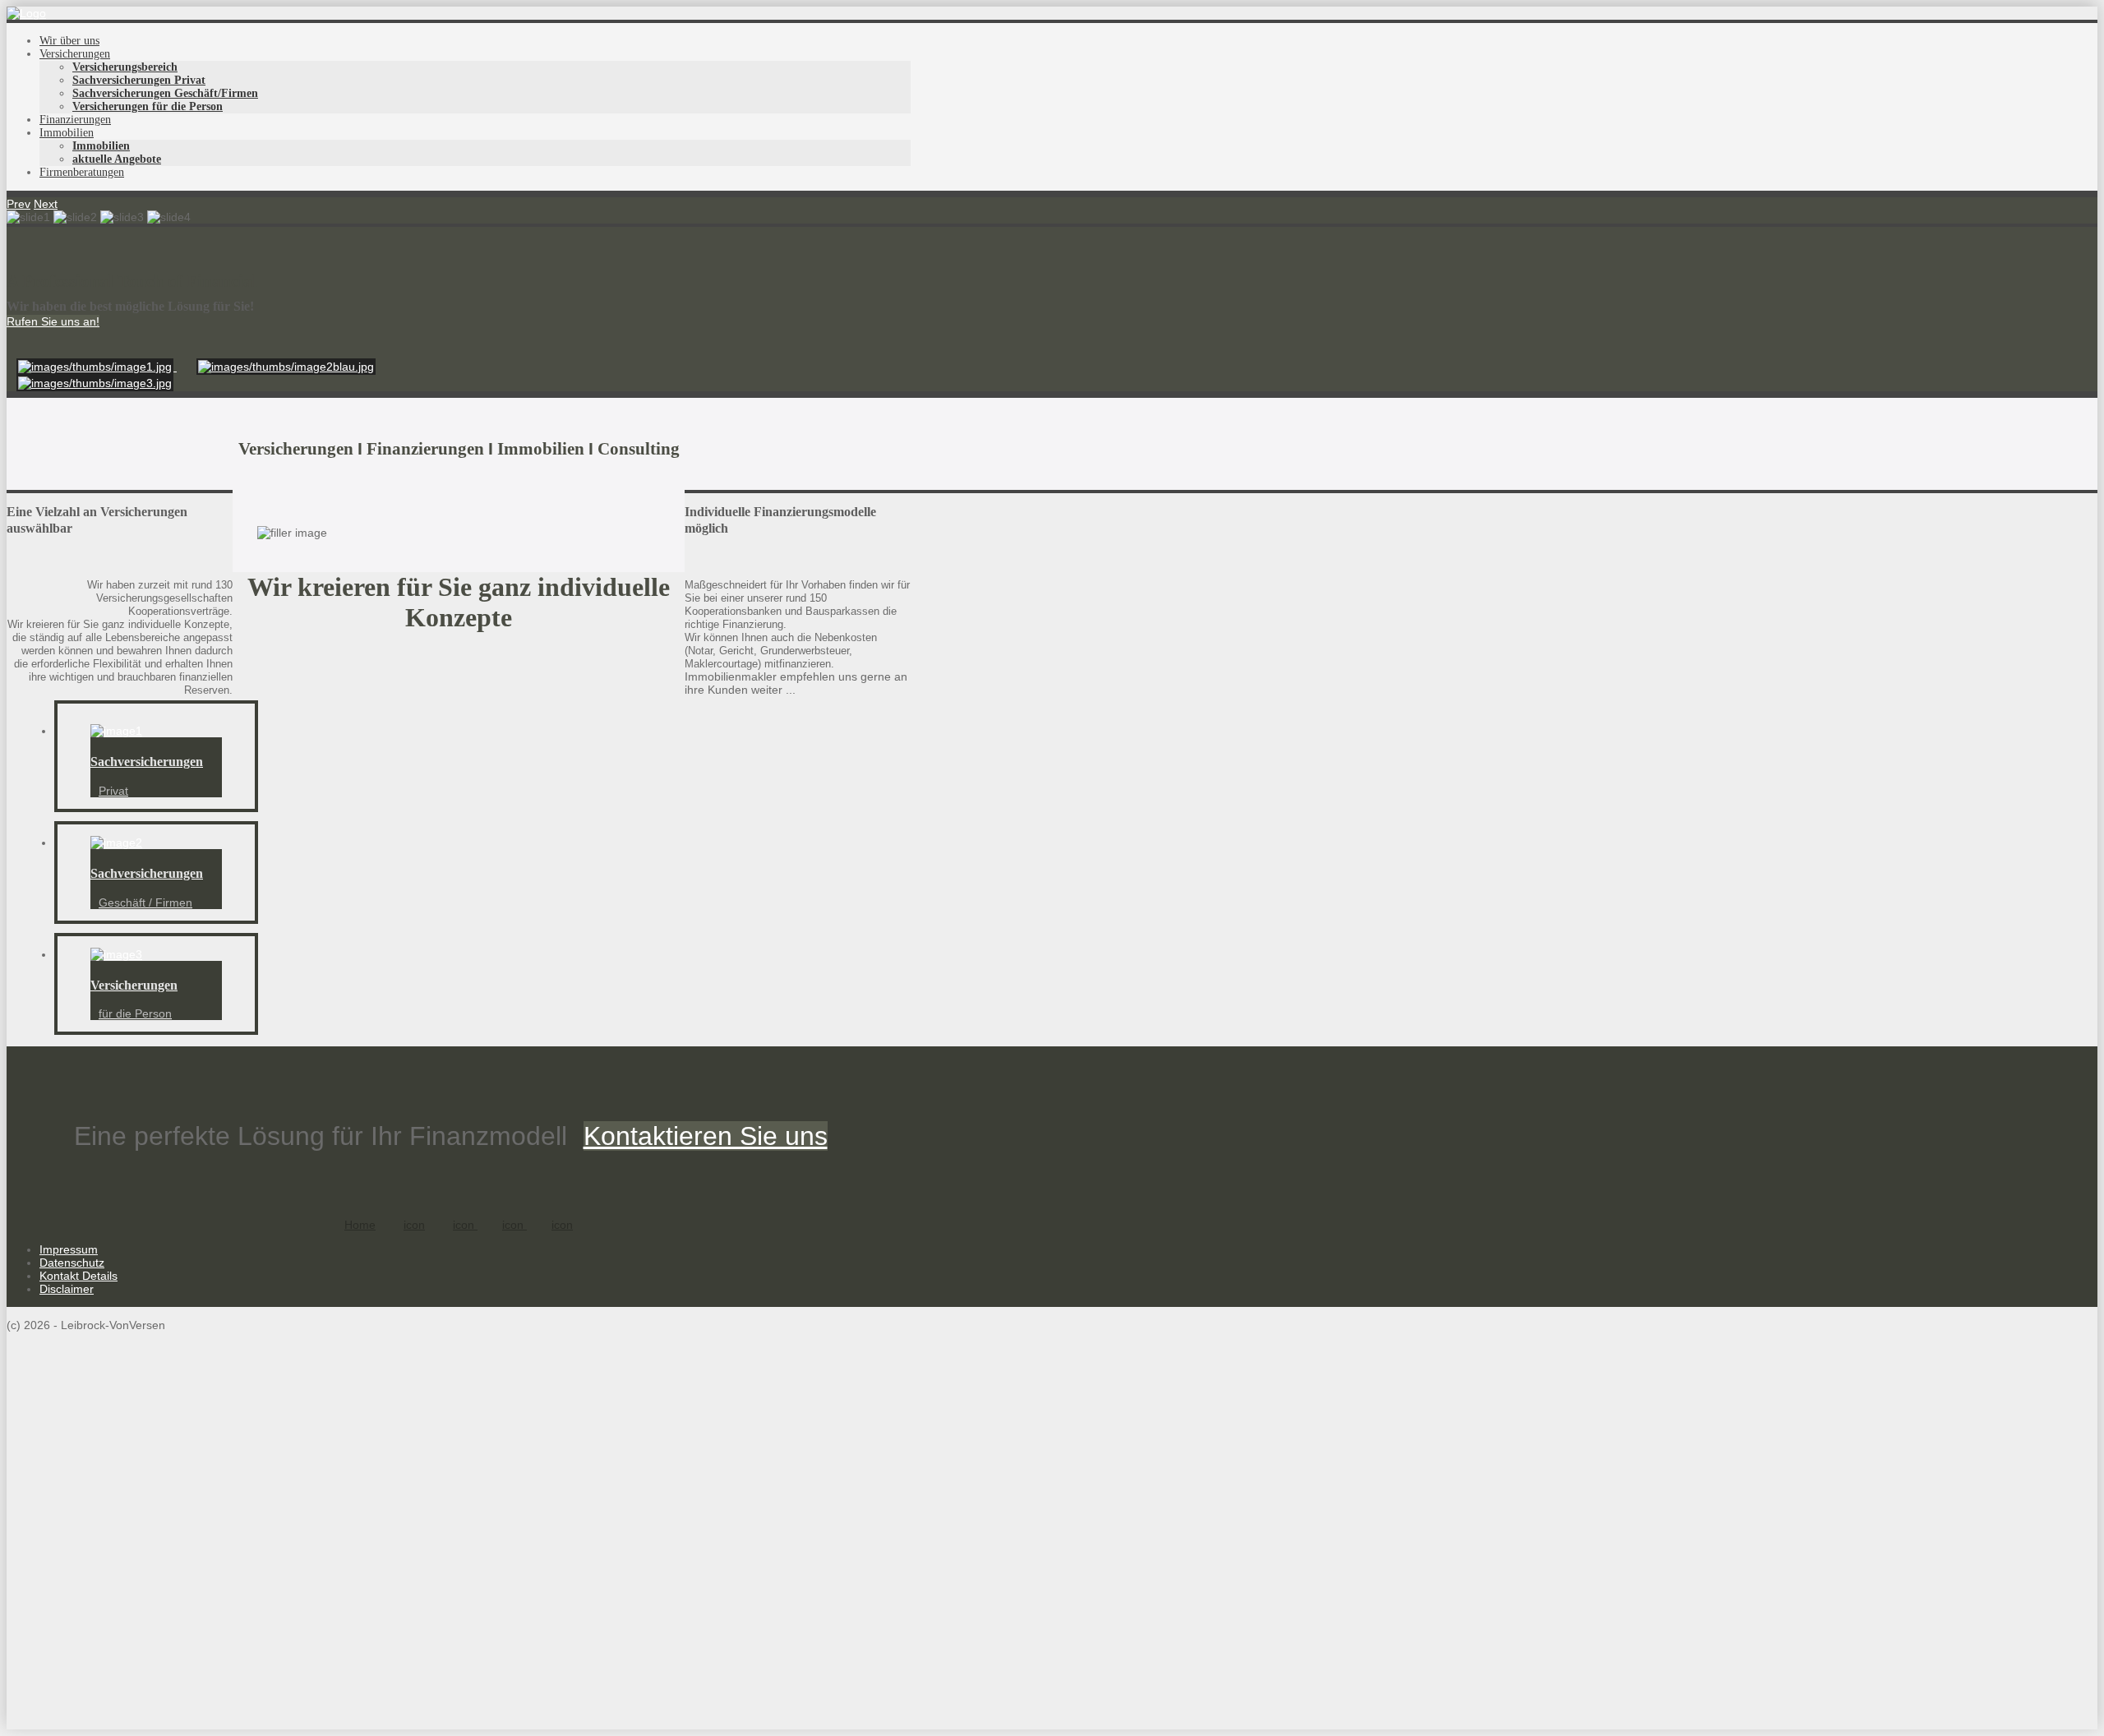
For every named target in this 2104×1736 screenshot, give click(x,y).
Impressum (69, 1249)
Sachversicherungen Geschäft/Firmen (165, 93)
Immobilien (67, 133)
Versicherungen (75, 54)
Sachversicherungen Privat (139, 80)
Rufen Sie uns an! (53, 321)
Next (46, 204)
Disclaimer (67, 1289)
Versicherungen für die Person (148, 106)
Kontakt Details (78, 1276)
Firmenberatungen (82, 172)
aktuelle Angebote (117, 159)
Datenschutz (72, 1263)
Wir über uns (69, 41)
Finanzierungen (75, 120)
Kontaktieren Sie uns (706, 1136)
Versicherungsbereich (125, 67)
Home (360, 1225)
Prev (18, 204)
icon (414, 1225)
